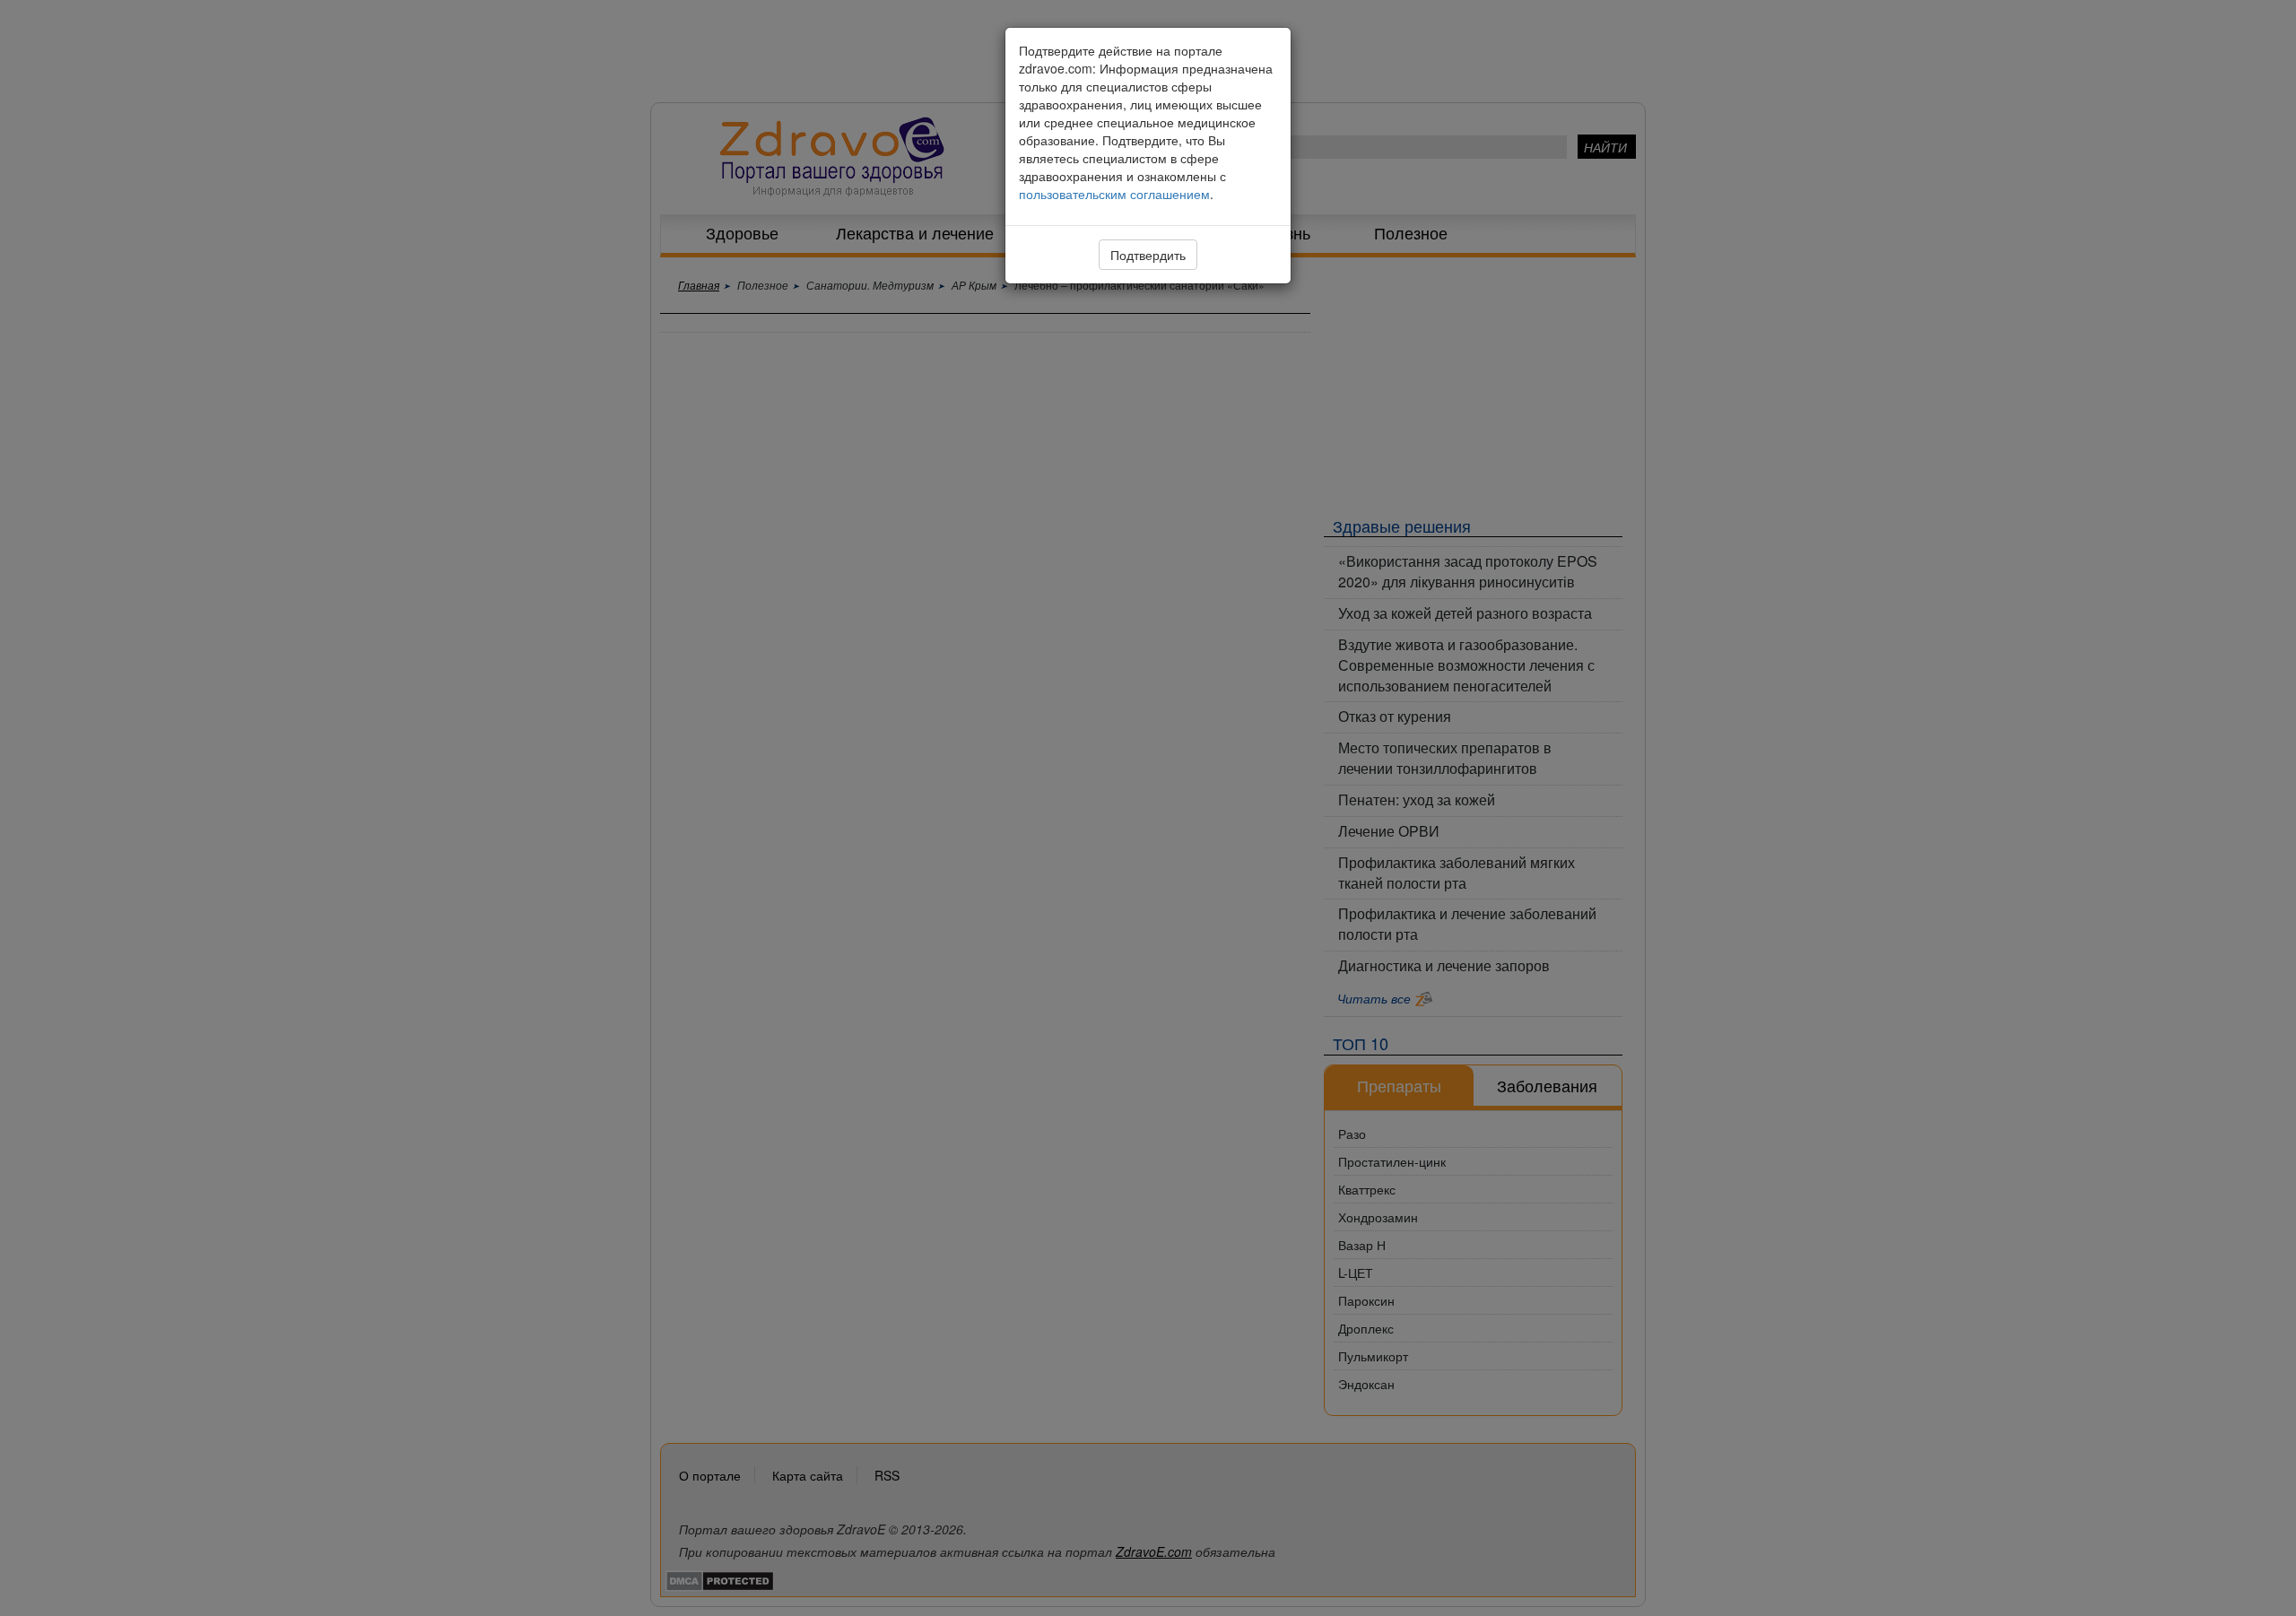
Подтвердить (1148, 255)
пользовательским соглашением (1114, 194)
